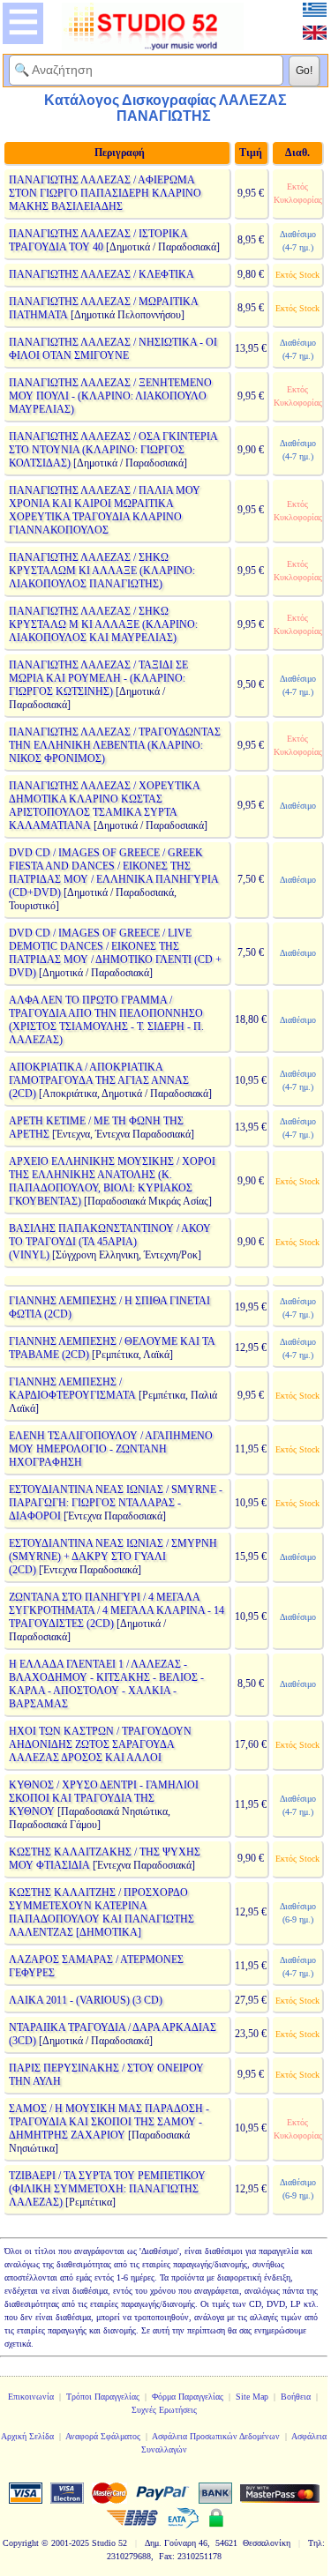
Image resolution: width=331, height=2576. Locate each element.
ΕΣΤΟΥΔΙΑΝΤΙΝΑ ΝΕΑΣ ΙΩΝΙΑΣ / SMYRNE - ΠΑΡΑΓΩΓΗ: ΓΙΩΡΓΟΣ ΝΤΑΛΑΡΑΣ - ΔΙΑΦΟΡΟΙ (116, 1503)
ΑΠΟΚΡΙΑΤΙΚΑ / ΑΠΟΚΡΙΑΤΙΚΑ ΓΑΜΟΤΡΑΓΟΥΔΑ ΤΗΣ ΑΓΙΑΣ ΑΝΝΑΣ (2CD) (99, 1080)
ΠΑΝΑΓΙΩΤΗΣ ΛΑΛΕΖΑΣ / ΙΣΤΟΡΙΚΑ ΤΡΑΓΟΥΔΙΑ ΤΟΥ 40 (98, 240)
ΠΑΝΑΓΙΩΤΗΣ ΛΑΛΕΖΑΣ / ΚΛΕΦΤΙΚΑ (102, 274)
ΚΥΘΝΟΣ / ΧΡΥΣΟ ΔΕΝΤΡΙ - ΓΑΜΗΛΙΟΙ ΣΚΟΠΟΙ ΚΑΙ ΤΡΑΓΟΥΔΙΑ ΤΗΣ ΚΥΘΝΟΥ (104, 1798)
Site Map (252, 2397)
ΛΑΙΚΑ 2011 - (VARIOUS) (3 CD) (86, 2000)
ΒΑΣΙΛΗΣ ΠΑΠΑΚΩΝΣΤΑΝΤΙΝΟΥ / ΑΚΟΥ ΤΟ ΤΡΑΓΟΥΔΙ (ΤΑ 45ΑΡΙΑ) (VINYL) (110, 1242)
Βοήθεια (296, 2397)
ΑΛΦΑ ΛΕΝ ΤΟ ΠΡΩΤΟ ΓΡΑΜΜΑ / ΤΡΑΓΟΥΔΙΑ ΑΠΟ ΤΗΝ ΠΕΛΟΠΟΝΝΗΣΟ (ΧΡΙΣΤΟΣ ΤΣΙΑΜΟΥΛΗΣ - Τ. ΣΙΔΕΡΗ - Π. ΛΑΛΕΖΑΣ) (106, 1020)
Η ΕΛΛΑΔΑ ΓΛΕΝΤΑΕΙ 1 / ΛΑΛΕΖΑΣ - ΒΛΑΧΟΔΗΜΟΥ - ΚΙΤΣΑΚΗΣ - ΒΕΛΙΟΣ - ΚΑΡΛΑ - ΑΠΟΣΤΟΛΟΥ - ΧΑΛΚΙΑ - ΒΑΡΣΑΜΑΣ (106, 1684)
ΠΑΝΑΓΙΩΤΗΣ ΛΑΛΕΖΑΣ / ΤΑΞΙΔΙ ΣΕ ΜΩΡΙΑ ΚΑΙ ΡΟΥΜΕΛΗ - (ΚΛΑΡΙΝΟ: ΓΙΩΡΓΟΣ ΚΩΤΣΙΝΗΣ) (98, 678)
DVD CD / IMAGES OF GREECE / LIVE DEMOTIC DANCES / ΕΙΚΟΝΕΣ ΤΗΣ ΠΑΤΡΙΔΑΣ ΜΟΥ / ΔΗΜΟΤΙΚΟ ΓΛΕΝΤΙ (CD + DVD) (115, 953)
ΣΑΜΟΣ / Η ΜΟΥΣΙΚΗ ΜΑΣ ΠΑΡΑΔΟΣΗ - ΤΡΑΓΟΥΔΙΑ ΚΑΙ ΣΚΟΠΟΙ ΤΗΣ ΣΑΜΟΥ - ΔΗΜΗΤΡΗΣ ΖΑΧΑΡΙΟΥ (109, 2122)
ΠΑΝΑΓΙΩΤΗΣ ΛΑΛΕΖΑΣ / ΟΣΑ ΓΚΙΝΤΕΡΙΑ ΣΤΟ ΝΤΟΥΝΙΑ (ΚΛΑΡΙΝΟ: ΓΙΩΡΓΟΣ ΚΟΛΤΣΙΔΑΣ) (113, 450)
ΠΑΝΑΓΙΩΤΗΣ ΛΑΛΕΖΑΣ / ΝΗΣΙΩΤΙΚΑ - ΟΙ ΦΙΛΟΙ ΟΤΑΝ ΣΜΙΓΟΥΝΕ (113, 349)
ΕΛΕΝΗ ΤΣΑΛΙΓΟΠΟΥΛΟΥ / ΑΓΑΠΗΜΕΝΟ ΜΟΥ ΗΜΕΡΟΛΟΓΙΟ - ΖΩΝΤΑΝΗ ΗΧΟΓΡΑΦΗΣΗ (111, 1449)
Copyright (21, 2543)
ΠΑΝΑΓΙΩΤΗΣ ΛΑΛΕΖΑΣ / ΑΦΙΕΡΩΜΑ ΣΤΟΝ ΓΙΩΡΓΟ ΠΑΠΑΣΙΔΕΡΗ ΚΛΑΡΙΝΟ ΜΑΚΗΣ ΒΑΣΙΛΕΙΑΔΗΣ (105, 193)
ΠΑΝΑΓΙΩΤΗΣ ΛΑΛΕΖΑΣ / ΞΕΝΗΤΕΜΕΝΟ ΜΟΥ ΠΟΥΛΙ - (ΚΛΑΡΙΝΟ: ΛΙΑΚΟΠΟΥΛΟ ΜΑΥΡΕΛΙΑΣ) (110, 396)
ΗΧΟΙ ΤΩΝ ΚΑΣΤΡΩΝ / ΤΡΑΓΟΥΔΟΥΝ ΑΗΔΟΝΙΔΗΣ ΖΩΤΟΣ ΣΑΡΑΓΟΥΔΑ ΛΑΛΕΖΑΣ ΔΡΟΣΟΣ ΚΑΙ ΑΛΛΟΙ (100, 1744)
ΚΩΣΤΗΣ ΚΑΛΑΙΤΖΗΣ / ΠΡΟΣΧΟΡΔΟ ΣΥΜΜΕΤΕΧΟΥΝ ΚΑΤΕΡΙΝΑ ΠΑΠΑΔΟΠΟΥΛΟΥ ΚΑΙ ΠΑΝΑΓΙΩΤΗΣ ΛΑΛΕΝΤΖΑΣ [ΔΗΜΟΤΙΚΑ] (102, 1912)
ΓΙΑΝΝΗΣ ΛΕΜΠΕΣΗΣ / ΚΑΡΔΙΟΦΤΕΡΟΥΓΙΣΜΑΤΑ (72, 1389)
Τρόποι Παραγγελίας (103, 2397)
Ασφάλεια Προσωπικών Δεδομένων (216, 2436)
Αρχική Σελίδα (27, 2436)
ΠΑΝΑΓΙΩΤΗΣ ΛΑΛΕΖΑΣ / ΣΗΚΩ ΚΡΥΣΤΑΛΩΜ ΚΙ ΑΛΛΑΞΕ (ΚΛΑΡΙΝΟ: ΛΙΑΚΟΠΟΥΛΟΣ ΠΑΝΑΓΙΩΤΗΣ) (102, 571)
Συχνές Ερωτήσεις (164, 2410)
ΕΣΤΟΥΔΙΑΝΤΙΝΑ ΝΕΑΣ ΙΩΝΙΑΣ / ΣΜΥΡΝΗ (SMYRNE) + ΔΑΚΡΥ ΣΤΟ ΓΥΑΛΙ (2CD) (113, 1557)
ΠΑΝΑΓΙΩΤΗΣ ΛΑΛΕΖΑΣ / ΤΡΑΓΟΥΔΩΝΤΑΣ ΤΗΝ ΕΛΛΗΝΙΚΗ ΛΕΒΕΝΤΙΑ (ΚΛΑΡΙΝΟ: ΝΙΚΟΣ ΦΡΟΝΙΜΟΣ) (115, 745)
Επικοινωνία (31, 2397)
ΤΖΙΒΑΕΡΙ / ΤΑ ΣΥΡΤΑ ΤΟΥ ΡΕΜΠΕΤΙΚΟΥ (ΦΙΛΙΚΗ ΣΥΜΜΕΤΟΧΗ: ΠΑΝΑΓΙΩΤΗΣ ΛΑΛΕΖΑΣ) (107, 2189)
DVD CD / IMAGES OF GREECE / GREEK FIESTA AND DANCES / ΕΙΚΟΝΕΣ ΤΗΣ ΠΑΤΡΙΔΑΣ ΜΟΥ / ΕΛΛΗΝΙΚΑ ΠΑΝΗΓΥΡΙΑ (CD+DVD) (113, 873)
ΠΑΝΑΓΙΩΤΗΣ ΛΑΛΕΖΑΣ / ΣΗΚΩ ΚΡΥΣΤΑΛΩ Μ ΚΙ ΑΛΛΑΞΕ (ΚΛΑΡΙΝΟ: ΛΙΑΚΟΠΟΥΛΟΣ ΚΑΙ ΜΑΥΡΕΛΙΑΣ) (103, 624)
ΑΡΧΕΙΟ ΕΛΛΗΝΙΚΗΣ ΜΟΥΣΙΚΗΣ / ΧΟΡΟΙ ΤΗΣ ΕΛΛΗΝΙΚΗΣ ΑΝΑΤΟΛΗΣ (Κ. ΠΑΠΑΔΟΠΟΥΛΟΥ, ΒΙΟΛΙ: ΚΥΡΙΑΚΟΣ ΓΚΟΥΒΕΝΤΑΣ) (112, 1181)
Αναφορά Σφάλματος (103, 2436)
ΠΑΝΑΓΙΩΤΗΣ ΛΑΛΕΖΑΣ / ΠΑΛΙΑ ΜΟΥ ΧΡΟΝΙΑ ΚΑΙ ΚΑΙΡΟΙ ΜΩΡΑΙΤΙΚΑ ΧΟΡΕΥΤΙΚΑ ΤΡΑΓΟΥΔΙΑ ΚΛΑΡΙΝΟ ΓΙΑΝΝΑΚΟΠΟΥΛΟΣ (105, 510)
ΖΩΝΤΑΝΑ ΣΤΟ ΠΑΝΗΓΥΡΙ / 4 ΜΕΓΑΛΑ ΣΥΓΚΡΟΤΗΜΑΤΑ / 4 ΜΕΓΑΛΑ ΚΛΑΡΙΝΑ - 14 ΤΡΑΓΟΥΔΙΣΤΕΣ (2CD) (117, 1610)
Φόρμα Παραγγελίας (188, 2397)
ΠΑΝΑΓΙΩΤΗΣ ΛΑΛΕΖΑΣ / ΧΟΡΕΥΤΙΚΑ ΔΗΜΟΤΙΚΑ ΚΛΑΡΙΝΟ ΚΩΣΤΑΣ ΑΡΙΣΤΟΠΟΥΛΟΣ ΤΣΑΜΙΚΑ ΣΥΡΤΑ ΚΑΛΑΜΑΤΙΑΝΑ (104, 806)
